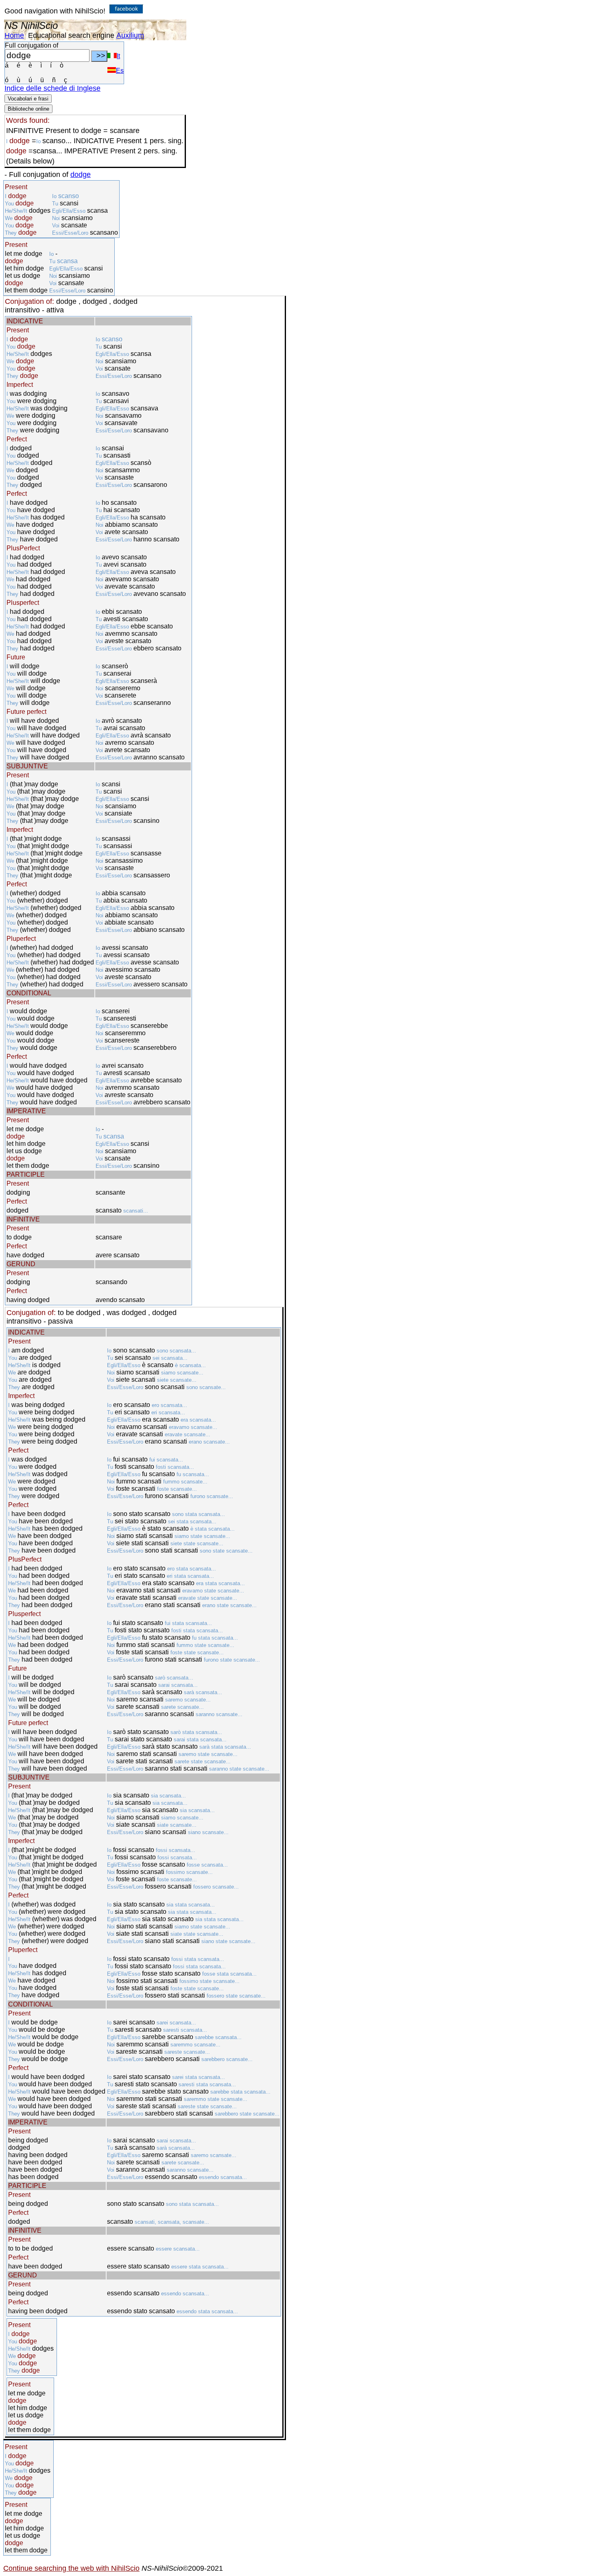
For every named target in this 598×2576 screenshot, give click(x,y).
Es (120, 71)
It (118, 56)
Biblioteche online (28, 109)
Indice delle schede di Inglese (52, 88)
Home (14, 35)
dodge (81, 174)
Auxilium (130, 35)
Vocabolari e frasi (28, 99)
